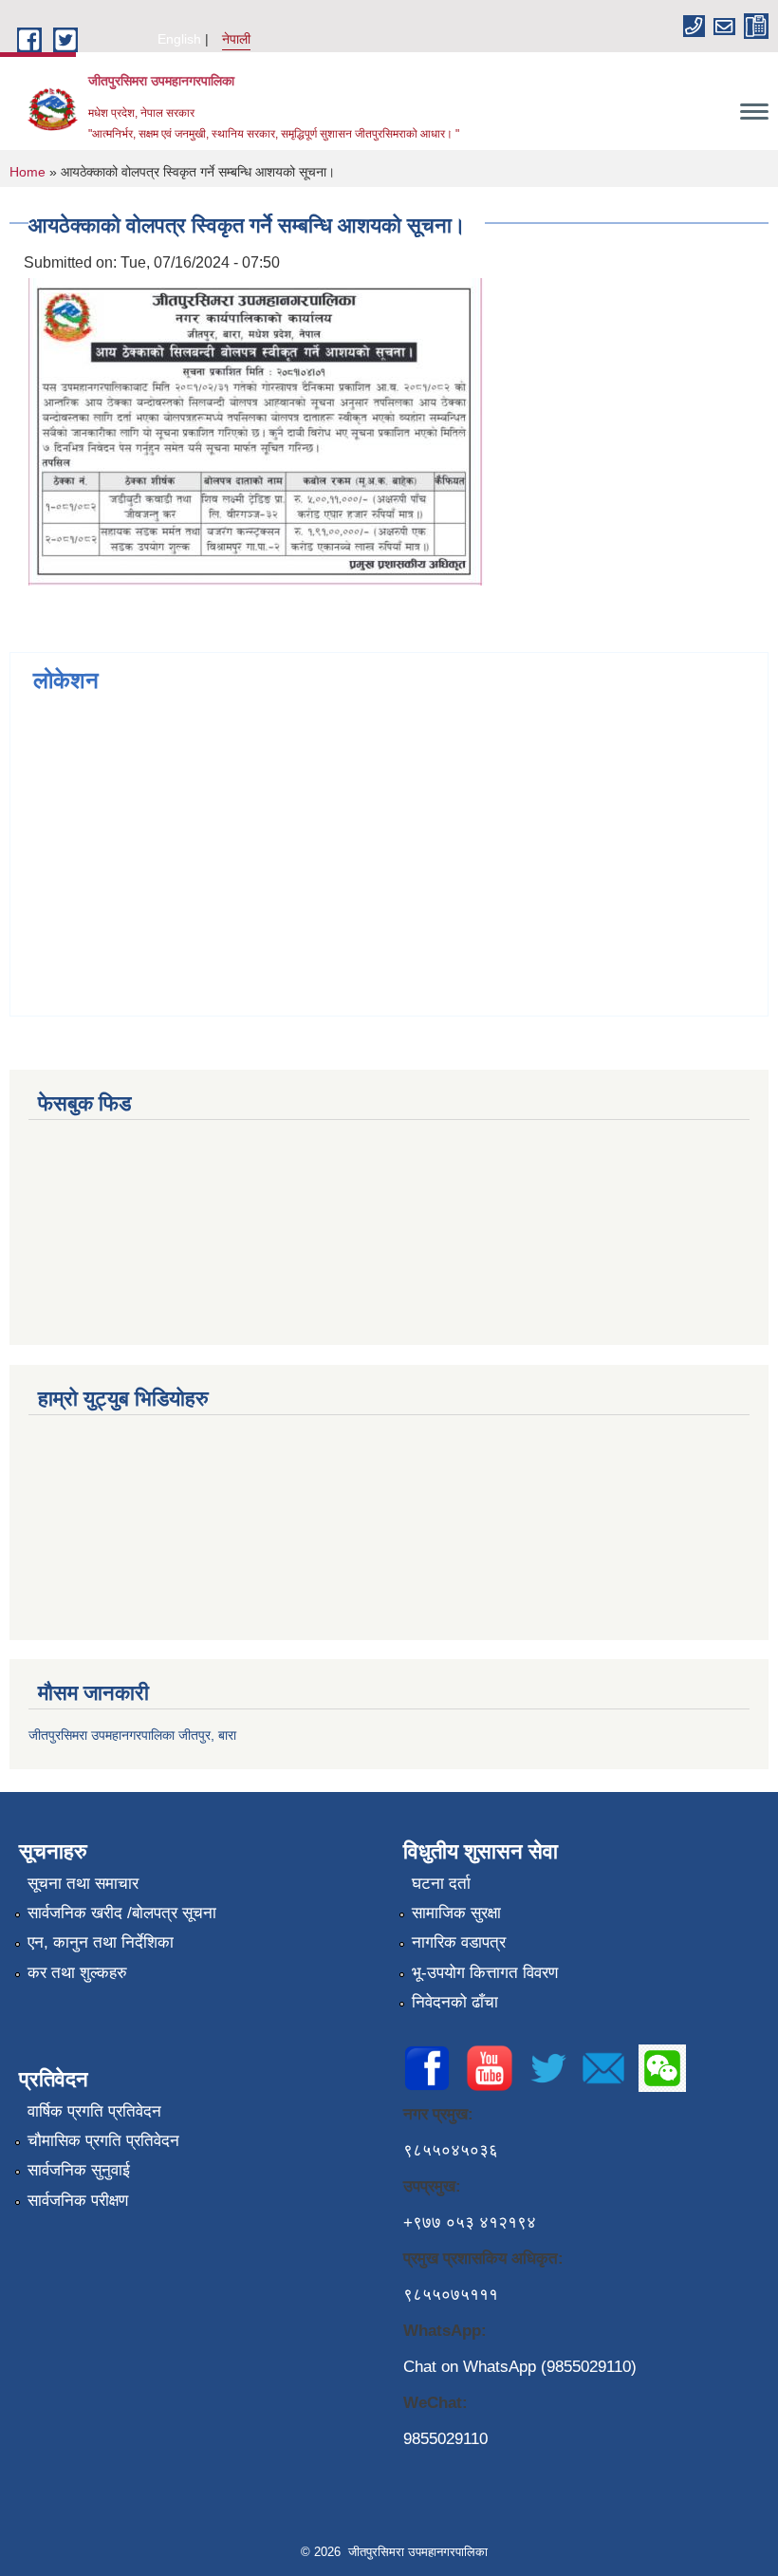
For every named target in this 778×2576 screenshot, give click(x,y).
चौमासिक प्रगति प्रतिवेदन (103, 2141)
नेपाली (236, 39)
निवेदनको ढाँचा (455, 2002)
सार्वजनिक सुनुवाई (79, 2170)
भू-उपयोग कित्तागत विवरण (485, 1973)
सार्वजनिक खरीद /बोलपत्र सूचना (122, 1913)
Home (28, 172)
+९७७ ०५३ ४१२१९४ (470, 2222)
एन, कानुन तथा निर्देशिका (101, 1942)
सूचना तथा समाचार (83, 1884)
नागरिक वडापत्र (459, 1942)
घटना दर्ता (441, 1884)
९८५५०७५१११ (451, 2295)
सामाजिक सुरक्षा (456, 1913)
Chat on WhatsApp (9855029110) (520, 2367)
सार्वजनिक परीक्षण (78, 2201)
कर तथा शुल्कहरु (77, 1973)
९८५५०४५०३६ (451, 2150)
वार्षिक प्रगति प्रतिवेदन (94, 2111)
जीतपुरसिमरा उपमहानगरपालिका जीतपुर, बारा (132, 1735)
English (179, 39)
